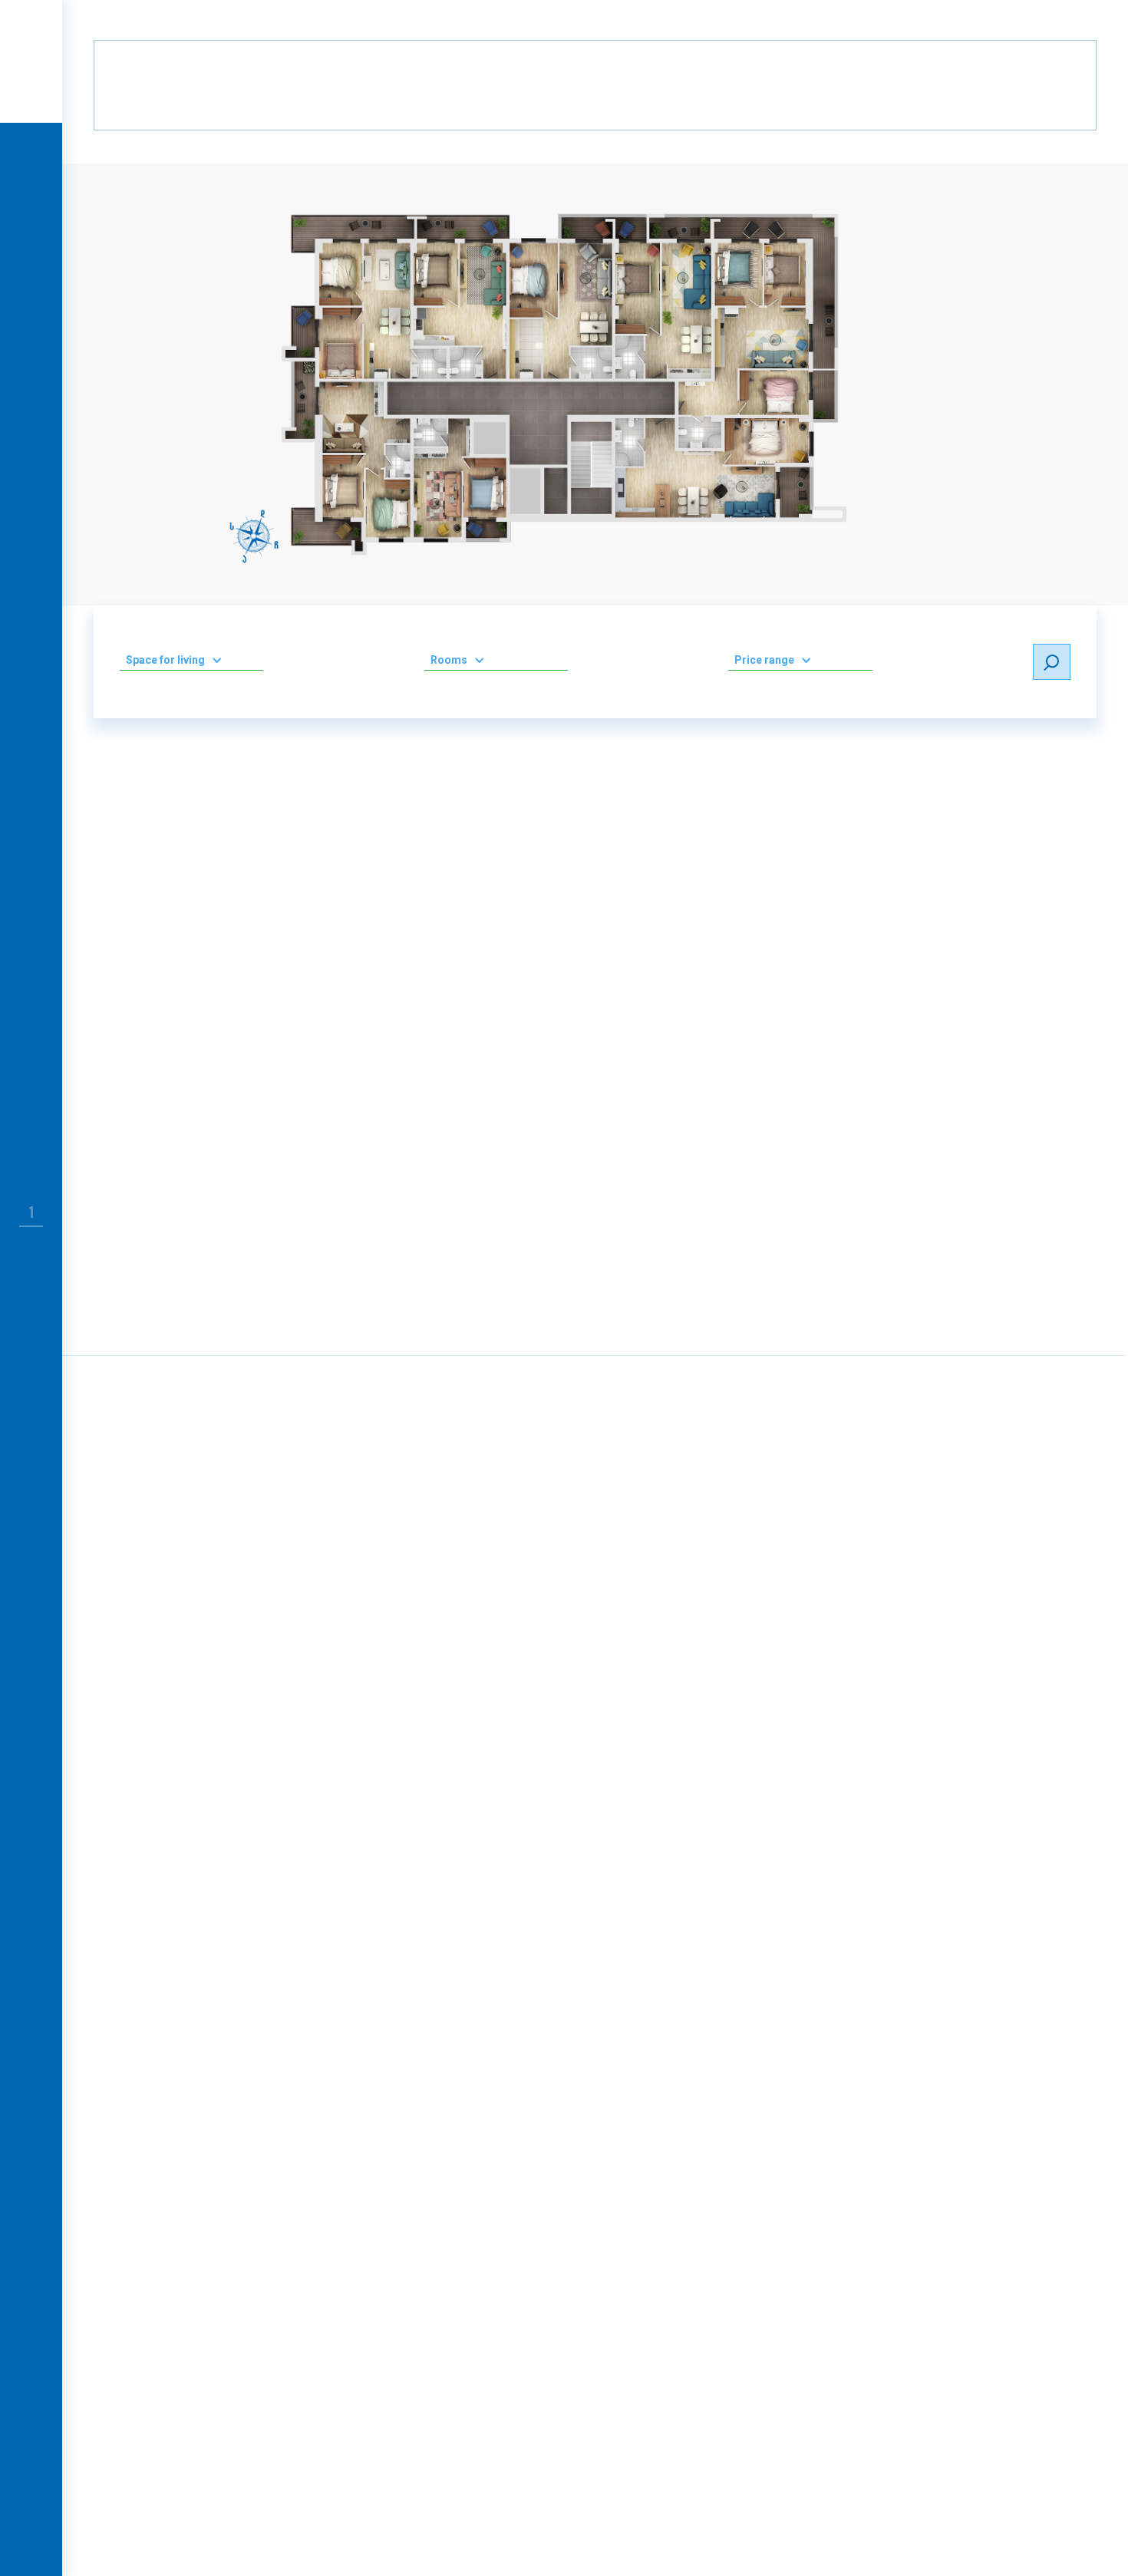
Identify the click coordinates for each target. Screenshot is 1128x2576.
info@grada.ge (653, 2222)
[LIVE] (31, 155)
